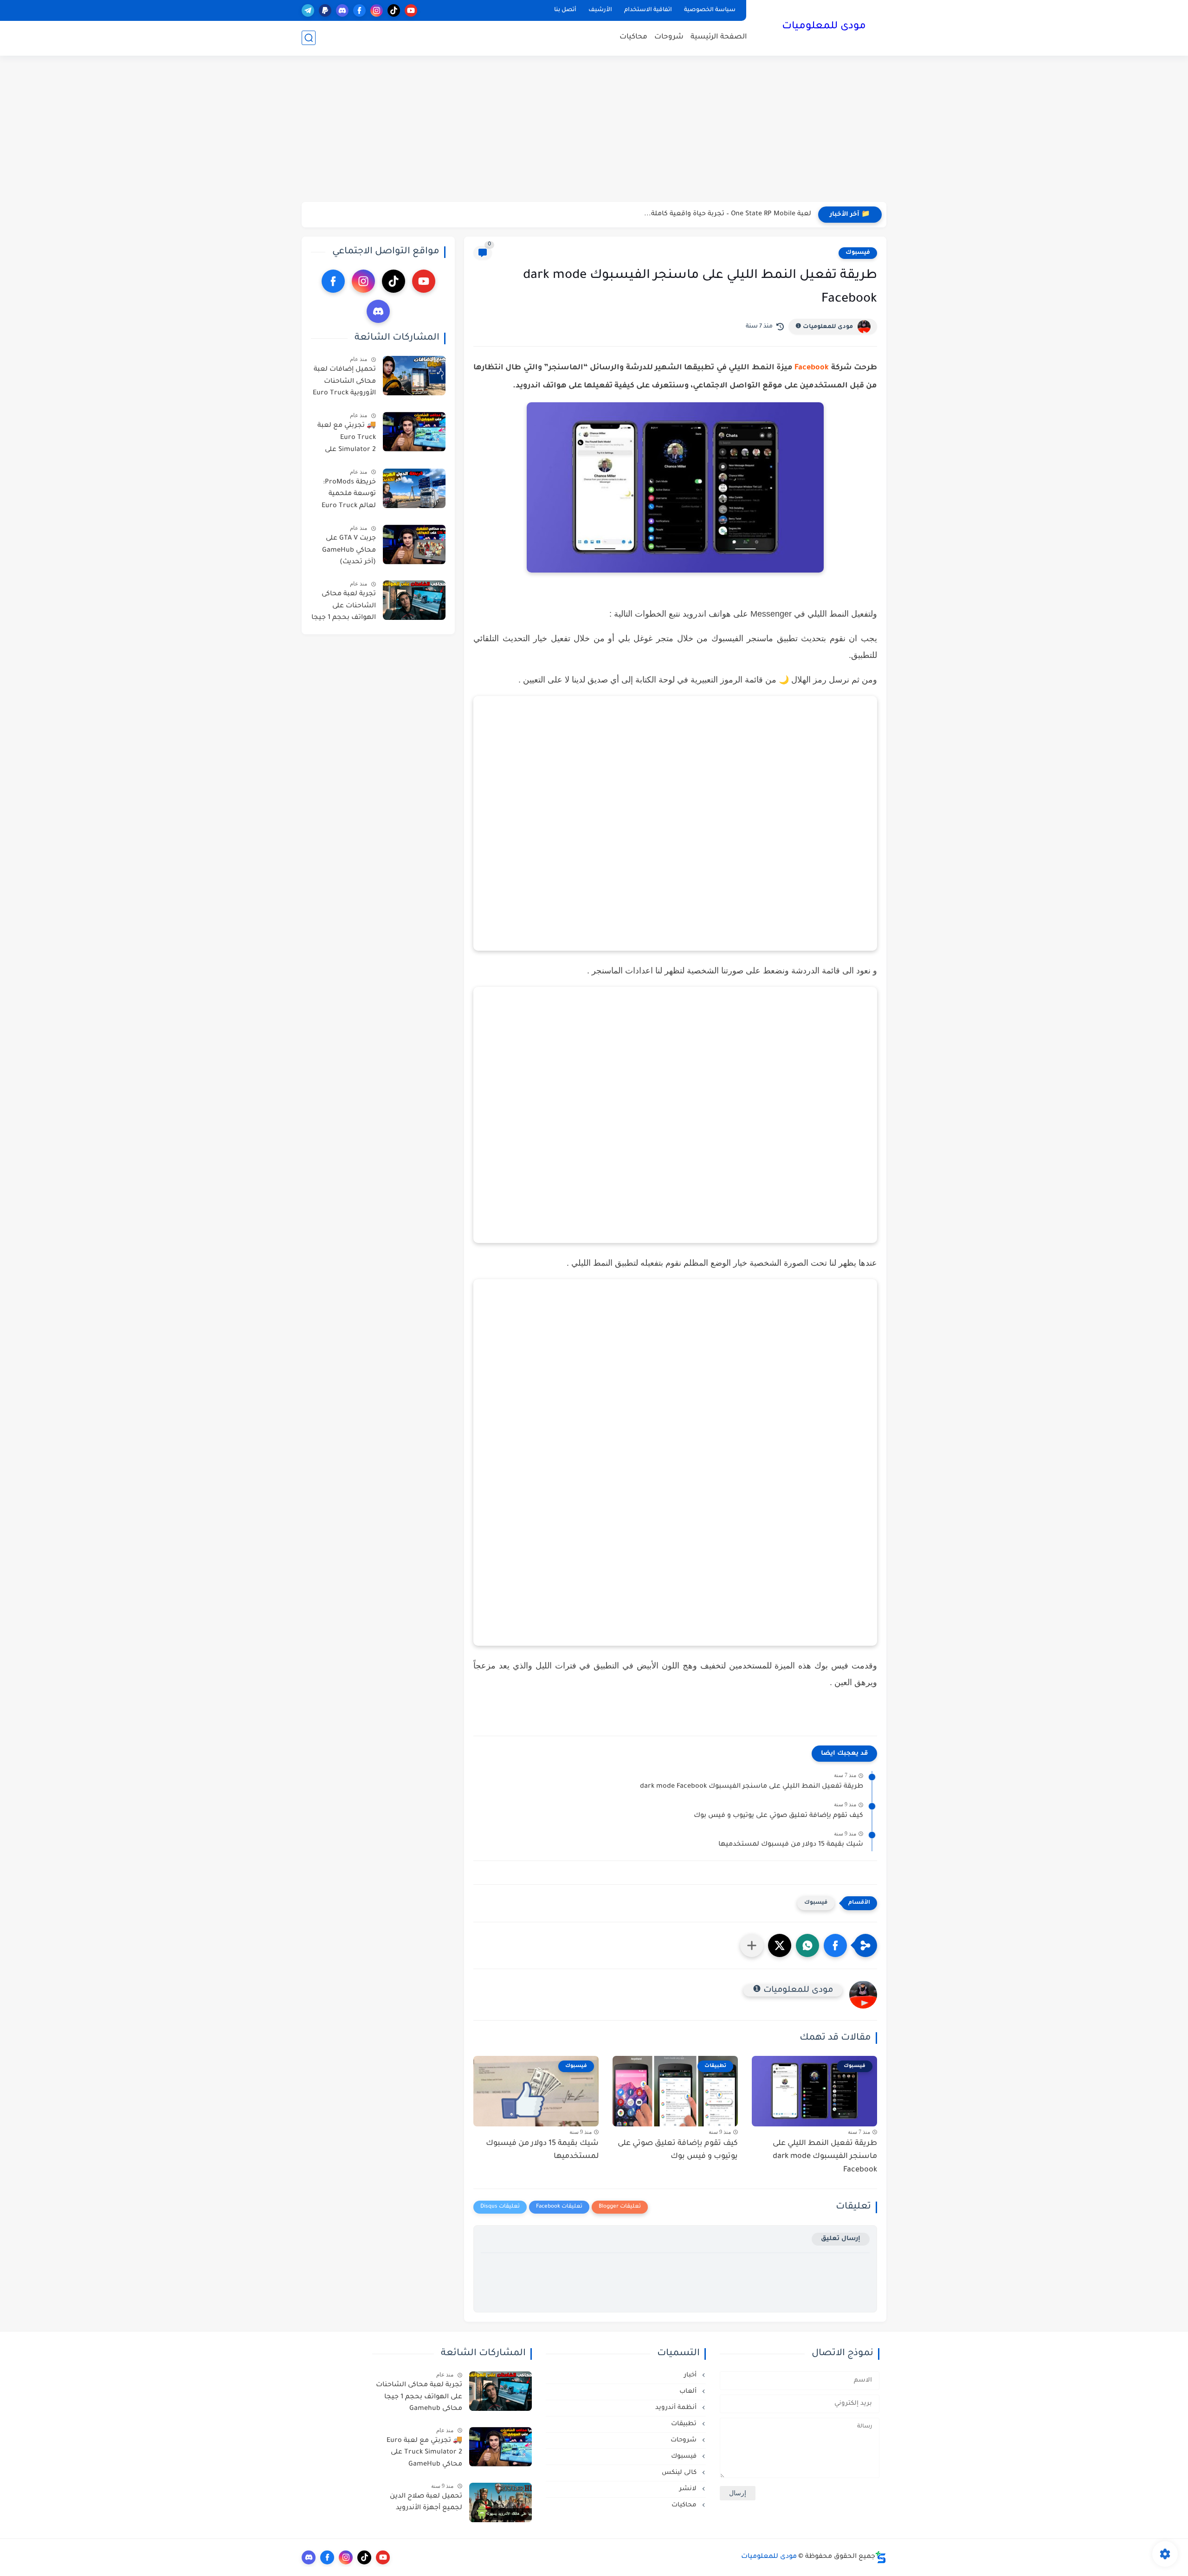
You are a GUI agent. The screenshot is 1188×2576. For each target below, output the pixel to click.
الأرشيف (600, 10)
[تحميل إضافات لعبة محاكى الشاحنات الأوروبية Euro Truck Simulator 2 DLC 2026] (414, 376)
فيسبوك (858, 253)
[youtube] (411, 10)
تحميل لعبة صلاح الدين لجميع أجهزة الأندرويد (426, 2503)
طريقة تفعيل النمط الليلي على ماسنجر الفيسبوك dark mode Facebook (752, 1787)
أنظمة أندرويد (677, 2408)
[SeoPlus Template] (881, 2557)
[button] (835, 1945)
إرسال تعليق (841, 2239)
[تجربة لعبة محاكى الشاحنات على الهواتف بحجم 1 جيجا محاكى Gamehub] (414, 600)
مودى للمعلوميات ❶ (824, 327)
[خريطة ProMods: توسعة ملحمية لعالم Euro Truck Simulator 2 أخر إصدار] (414, 488)
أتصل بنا (565, 10)
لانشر (689, 2489)
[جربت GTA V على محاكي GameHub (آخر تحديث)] (414, 544)
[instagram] (377, 10)
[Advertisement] (594, 130)
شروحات (669, 37)
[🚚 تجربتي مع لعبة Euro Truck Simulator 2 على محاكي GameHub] (414, 432)
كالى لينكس (680, 2473)
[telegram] (308, 10)
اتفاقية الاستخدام (648, 10)
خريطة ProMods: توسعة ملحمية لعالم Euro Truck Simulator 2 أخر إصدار (349, 496)
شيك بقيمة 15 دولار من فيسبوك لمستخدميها (791, 1845)
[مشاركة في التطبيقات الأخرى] (752, 1945)
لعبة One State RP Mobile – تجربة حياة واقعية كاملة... (728, 214)
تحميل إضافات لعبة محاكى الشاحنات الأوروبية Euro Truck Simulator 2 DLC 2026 (344, 383)
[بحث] (309, 38)
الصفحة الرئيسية (719, 37)
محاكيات (633, 37)
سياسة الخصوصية (710, 10)
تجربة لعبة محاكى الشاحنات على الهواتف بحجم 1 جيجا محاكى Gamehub (344, 608)
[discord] (342, 10)
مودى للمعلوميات (824, 27)
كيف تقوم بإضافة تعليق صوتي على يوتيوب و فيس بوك (778, 1816)
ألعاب (689, 2392)
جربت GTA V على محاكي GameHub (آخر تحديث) (349, 551)
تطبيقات (685, 2424)
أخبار (691, 2375)
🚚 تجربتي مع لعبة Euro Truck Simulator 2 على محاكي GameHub (347, 439)
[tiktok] (394, 10)
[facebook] (359, 10)
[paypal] (325, 10)
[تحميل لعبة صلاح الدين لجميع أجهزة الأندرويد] (500, 2502)
